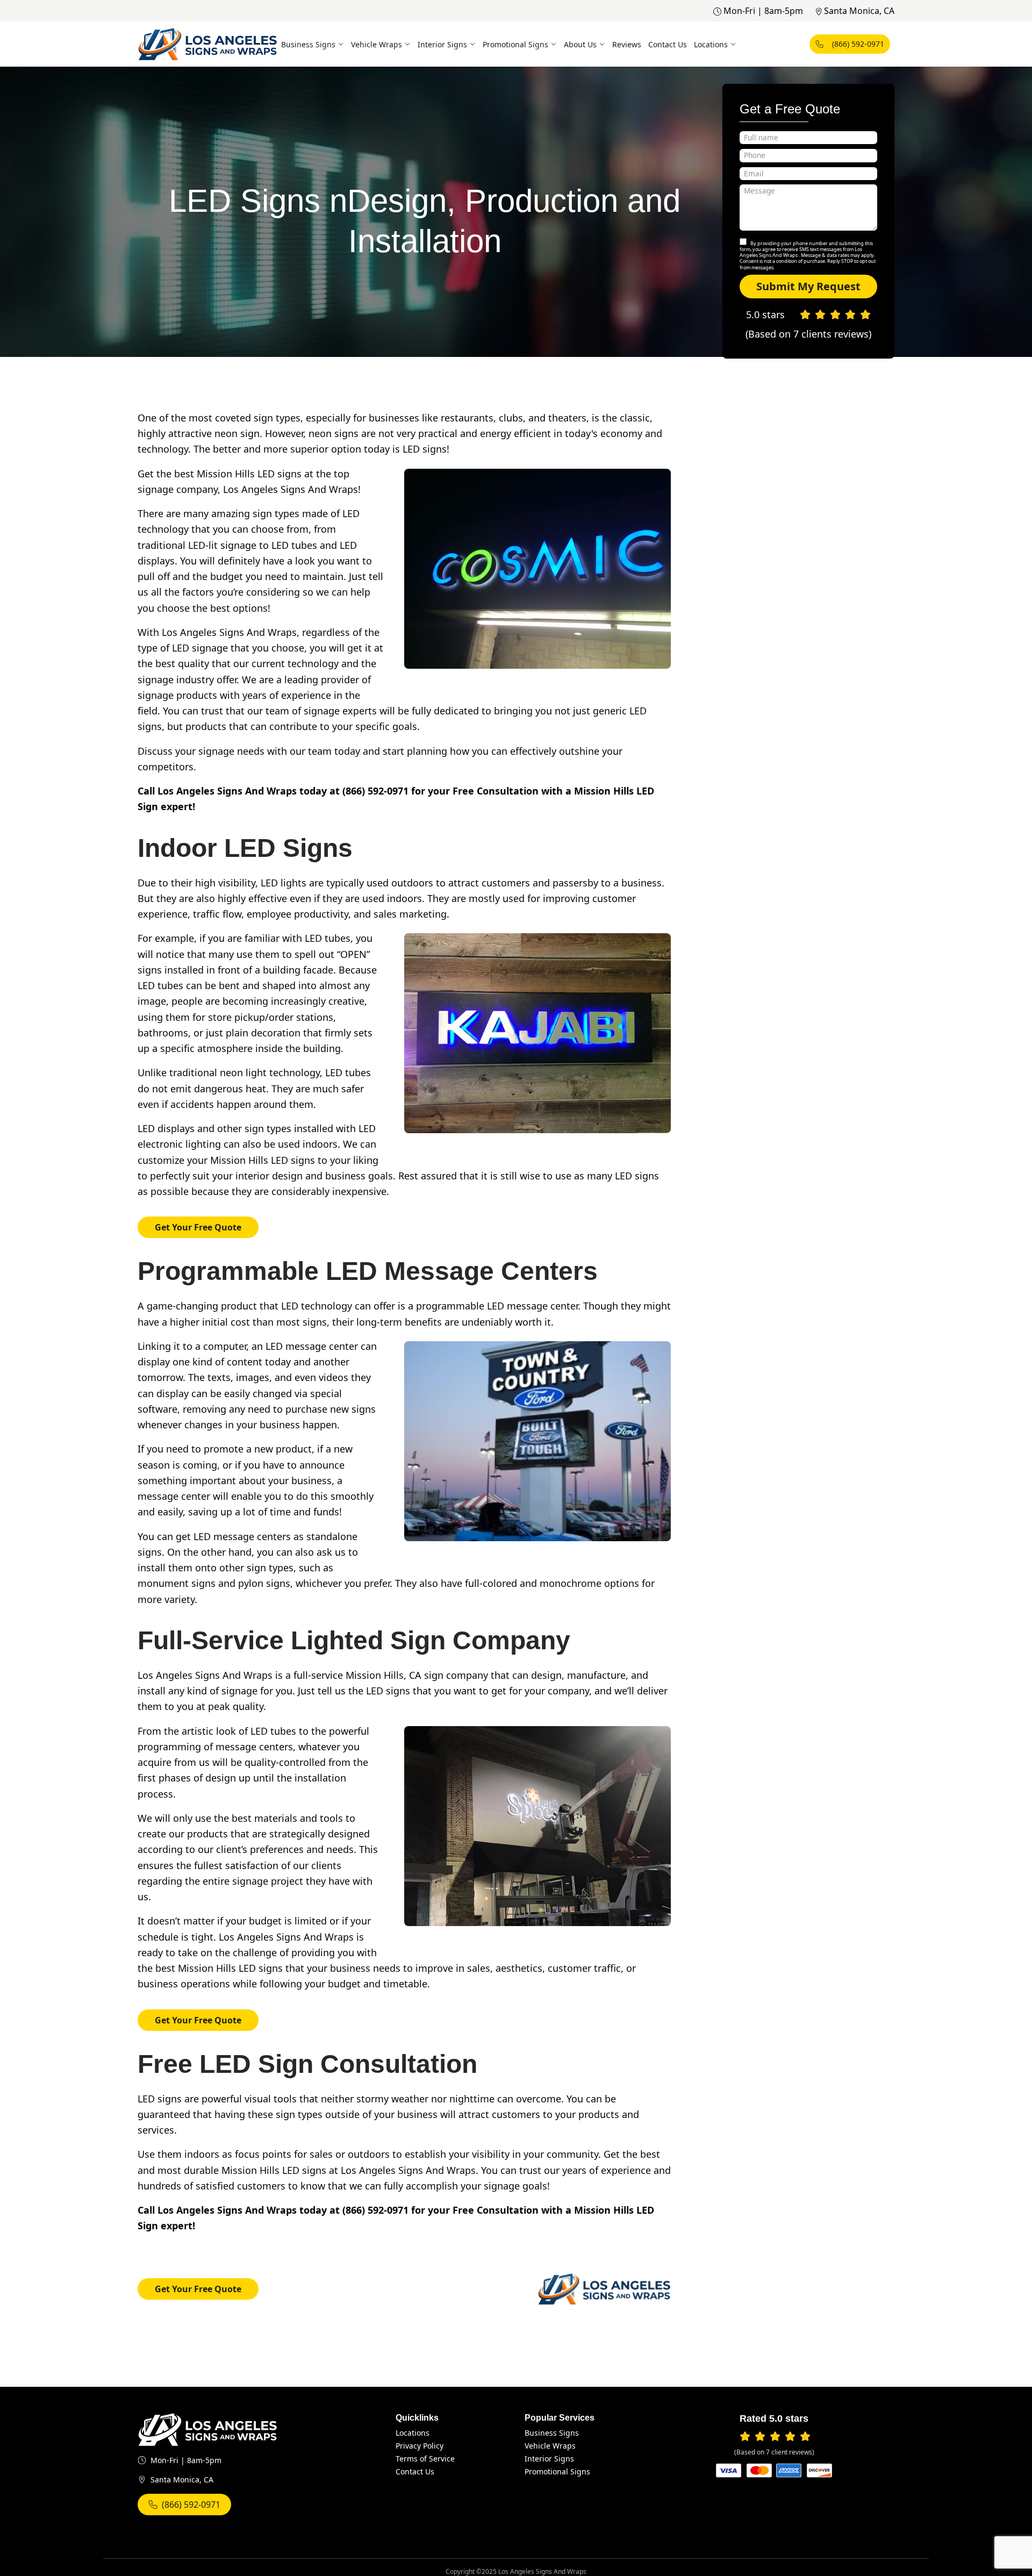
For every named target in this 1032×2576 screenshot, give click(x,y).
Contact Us (668, 44)
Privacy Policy (420, 2446)
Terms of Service (425, 2459)
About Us (580, 44)
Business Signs (308, 44)
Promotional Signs (515, 44)
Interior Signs (442, 44)
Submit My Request (808, 286)
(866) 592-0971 (858, 44)
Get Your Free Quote (198, 1227)
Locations (711, 44)
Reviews (627, 44)
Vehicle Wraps (377, 44)
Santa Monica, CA (859, 11)
